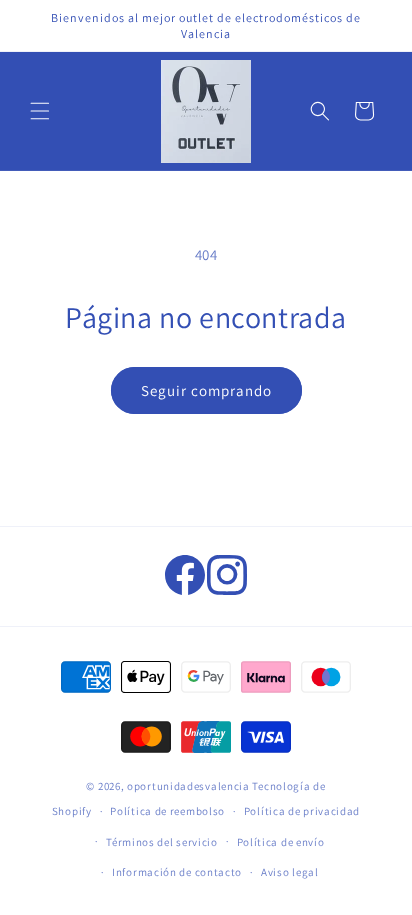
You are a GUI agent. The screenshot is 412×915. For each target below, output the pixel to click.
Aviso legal (290, 872)
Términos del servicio (162, 842)
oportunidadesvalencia (188, 786)
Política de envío (281, 842)
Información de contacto (177, 872)
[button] (40, 111)
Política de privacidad (302, 811)
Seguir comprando (206, 390)
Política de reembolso (167, 811)
